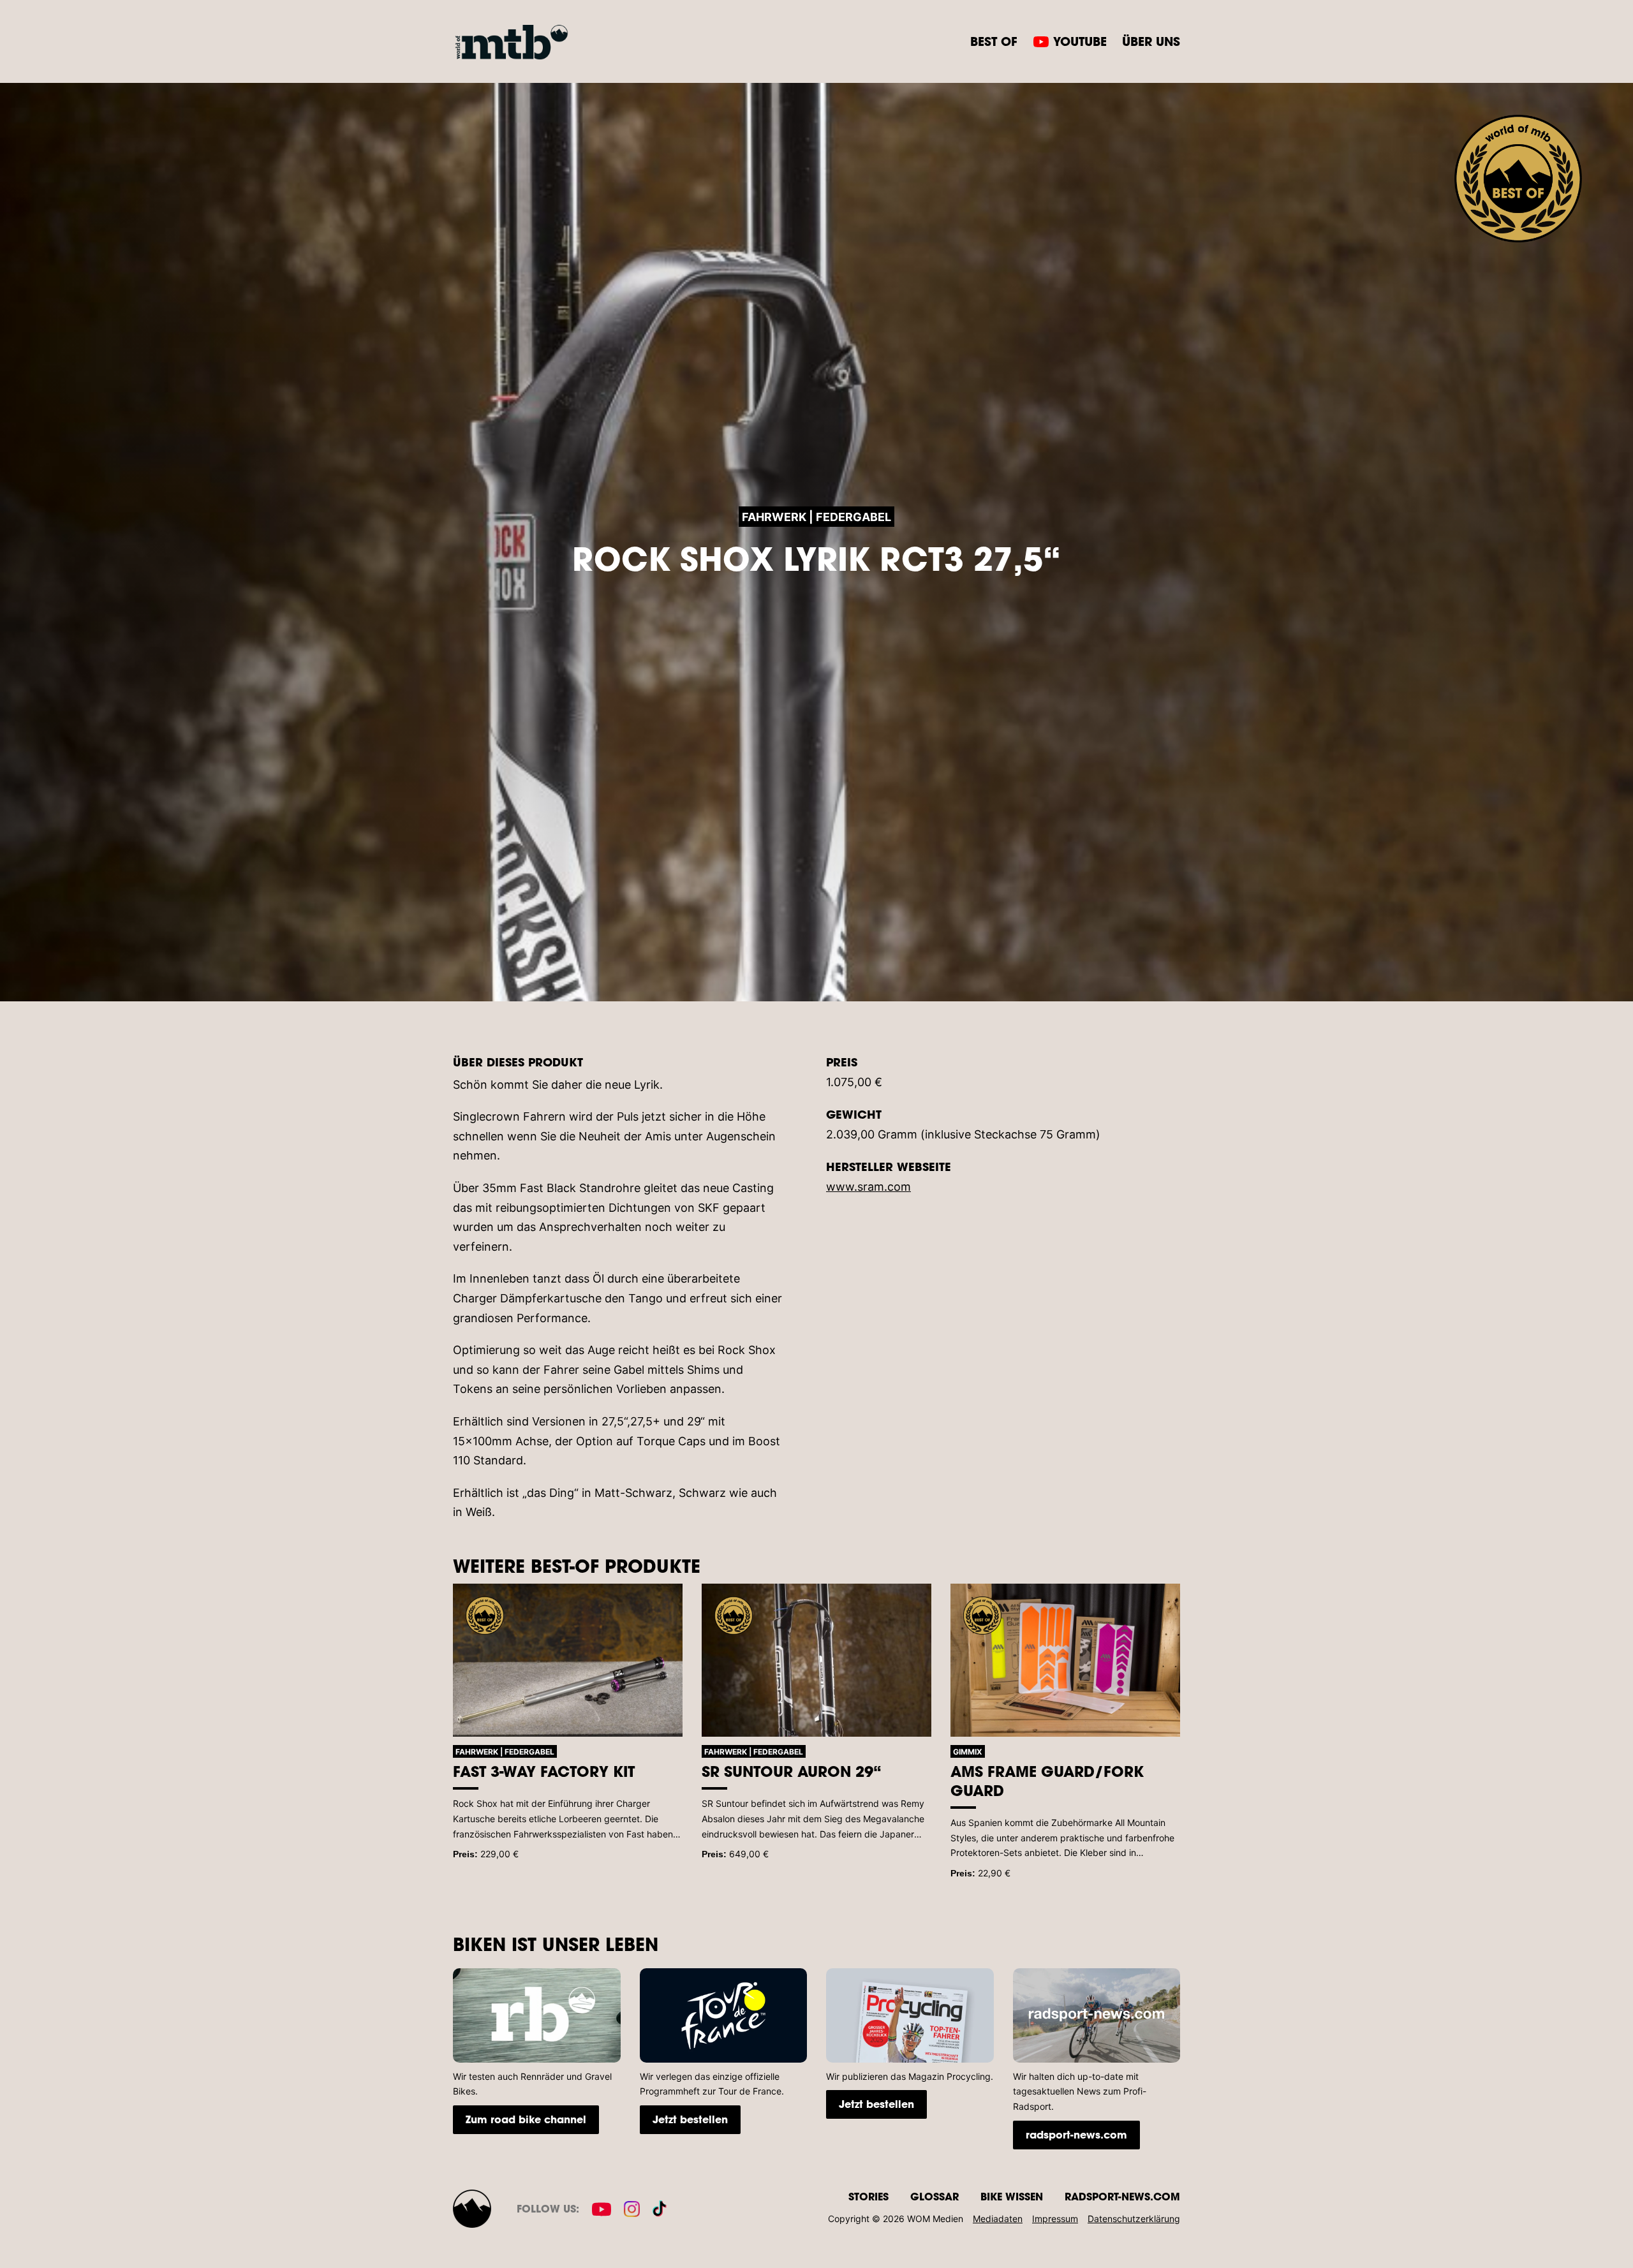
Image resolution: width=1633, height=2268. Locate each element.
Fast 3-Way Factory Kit (544, 1771)
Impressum (1055, 2219)
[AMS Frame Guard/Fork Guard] (1065, 1660)
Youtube (1080, 41)
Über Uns (1151, 41)
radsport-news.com (1076, 2134)
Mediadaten (998, 2219)
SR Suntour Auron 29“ (792, 1771)
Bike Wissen (1012, 2196)
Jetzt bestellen (690, 2119)
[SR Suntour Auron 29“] (816, 1660)
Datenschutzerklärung (1134, 2219)
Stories (868, 2196)
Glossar (935, 2196)
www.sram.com (868, 1187)
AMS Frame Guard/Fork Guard (1047, 1781)
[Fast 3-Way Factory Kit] (568, 1660)
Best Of (994, 41)
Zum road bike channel (526, 2119)
